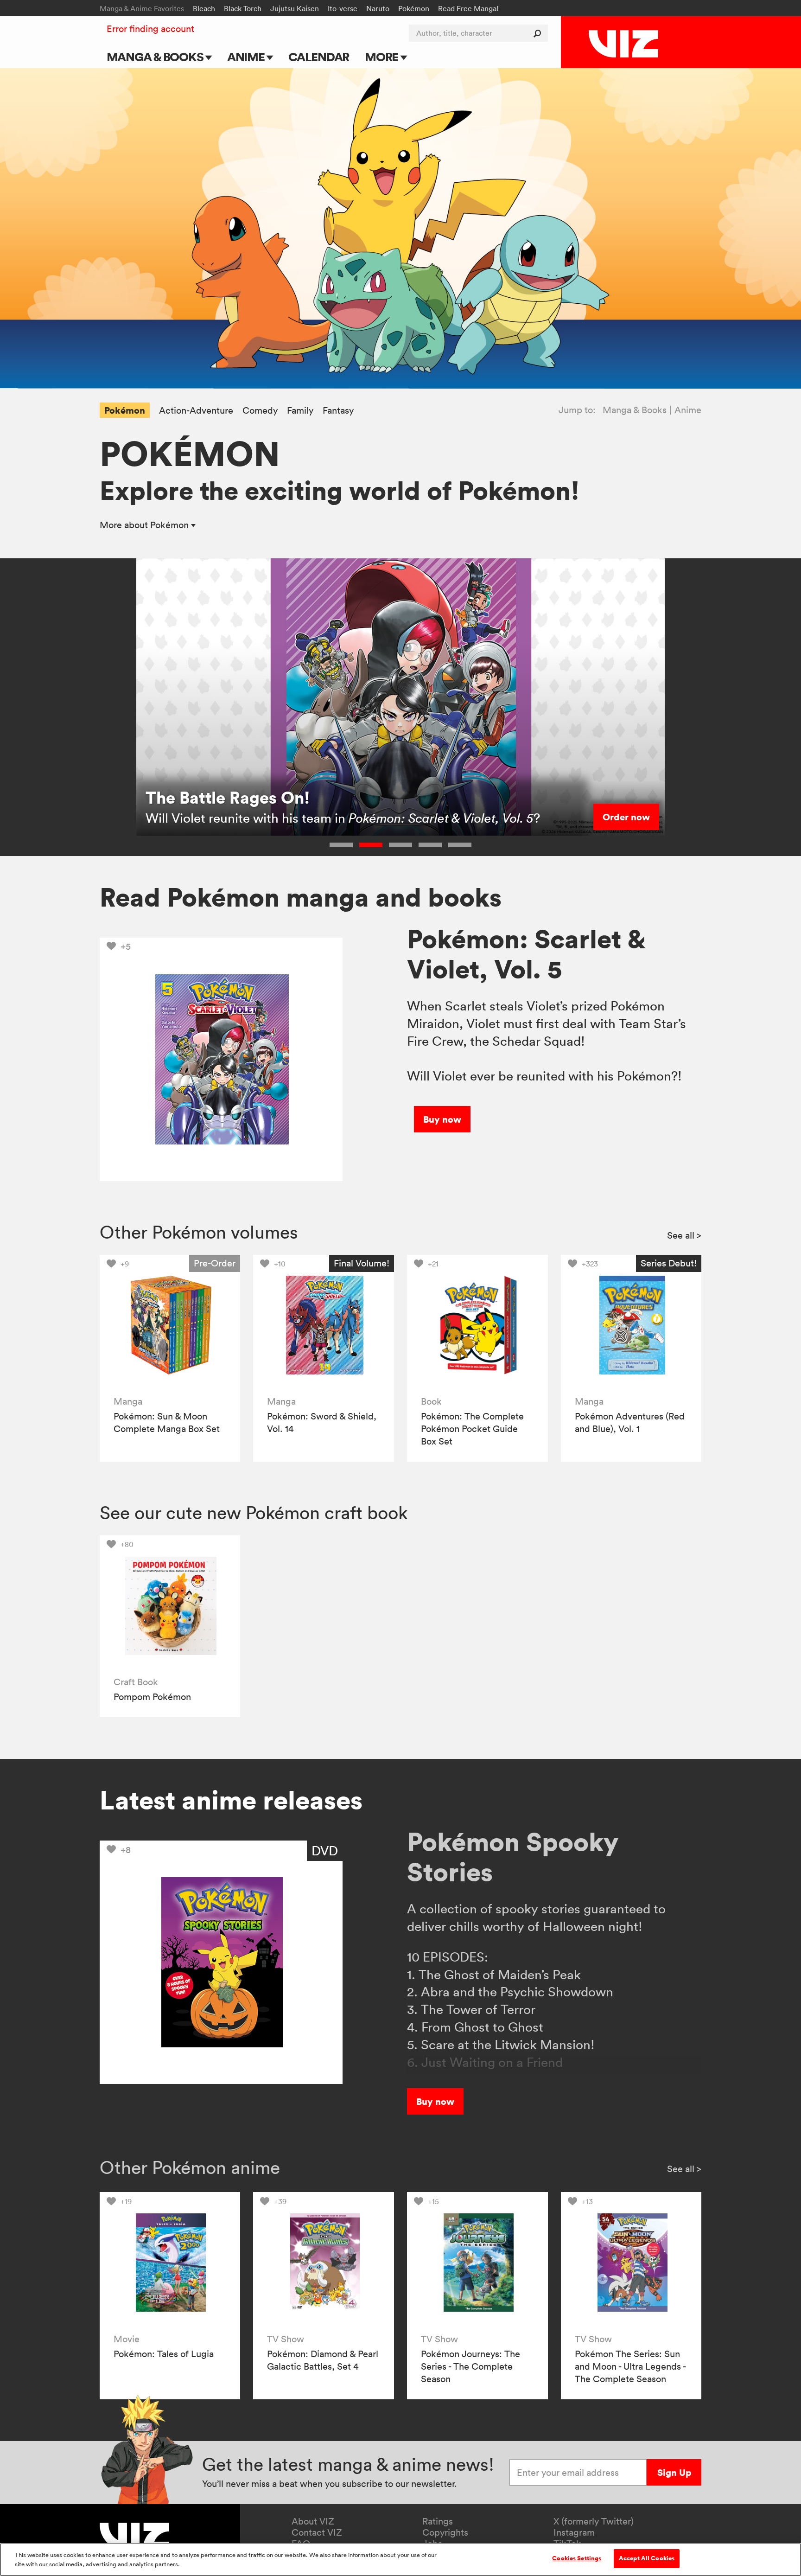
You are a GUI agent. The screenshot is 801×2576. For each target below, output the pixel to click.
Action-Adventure (196, 411)
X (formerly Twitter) (594, 2521)
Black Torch (243, 8)
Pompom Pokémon (152, 1697)
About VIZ (313, 2521)
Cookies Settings (577, 2558)
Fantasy (338, 411)
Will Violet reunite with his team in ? (343, 818)
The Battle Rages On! (228, 797)
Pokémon (414, 8)
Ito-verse (343, 8)
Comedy (260, 411)
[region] (400, 2560)
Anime (247, 57)
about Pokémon (145, 525)
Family (300, 411)
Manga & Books (156, 57)
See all (684, 1235)
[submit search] (539, 33)
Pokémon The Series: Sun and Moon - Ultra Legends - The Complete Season (630, 2366)
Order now (626, 817)
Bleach (204, 8)
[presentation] (170, 1325)
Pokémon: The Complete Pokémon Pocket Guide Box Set (472, 1429)
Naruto (378, 8)
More (383, 57)
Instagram (574, 2532)
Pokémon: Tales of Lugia (164, 2354)
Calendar (319, 57)
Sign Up (674, 2472)
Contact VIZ (317, 2532)
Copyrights (445, 2532)
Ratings (438, 2521)
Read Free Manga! (468, 8)
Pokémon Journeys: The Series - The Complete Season (470, 2366)
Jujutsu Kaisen (295, 8)
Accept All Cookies (647, 2558)
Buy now (442, 1119)
